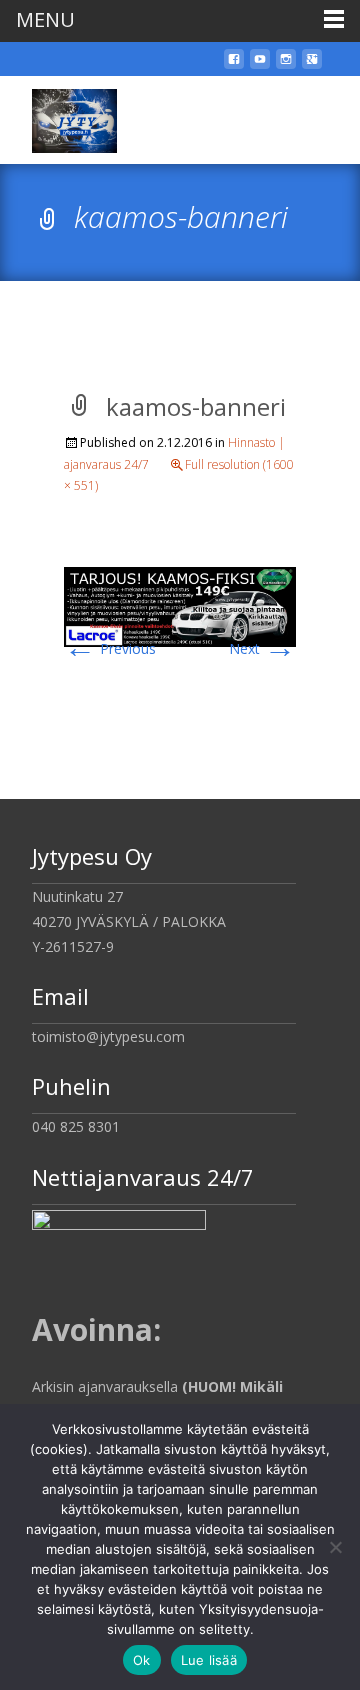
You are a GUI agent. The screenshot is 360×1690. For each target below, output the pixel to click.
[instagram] (286, 66)
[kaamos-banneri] (180, 604)
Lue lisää (209, 1660)
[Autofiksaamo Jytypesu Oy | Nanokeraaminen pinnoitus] (58, 116)
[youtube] (260, 66)
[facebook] (234, 66)
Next (262, 648)
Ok (142, 1660)
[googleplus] (312, 66)
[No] (335, 1547)
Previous (110, 648)
